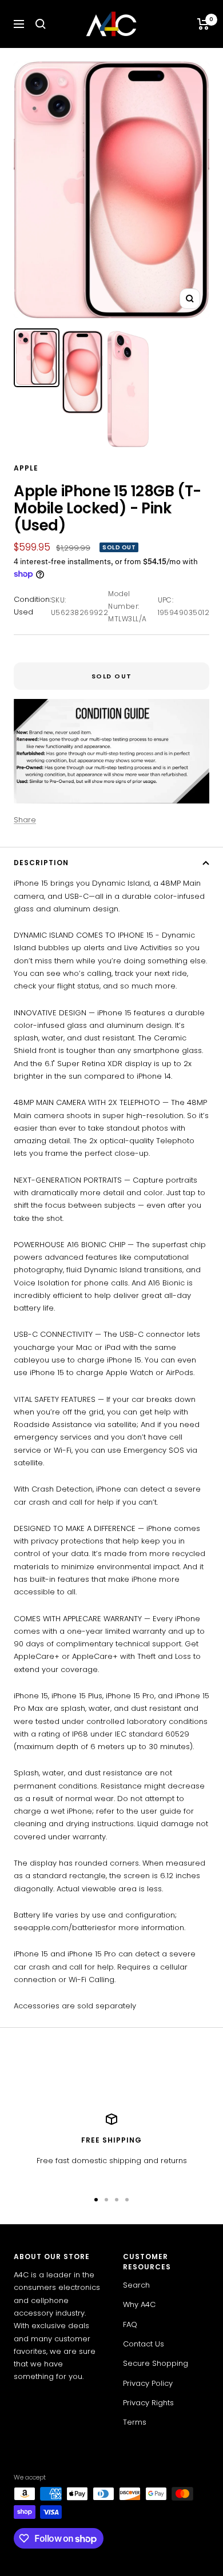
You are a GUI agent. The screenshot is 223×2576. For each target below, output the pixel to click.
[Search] (41, 24)
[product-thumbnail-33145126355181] (37, 358)
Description (41, 863)
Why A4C (139, 2304)
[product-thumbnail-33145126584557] (128, 389)
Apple (26, 468)
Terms (135, 2422)
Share (25, 820)
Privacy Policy (148, 2383)
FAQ (130, 2324)
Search (136, 2285)
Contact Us (144, 2344)
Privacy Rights (148, 2403)
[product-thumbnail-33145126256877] (82, 372)
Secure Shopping (156, 2363)
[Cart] (203, 24)
